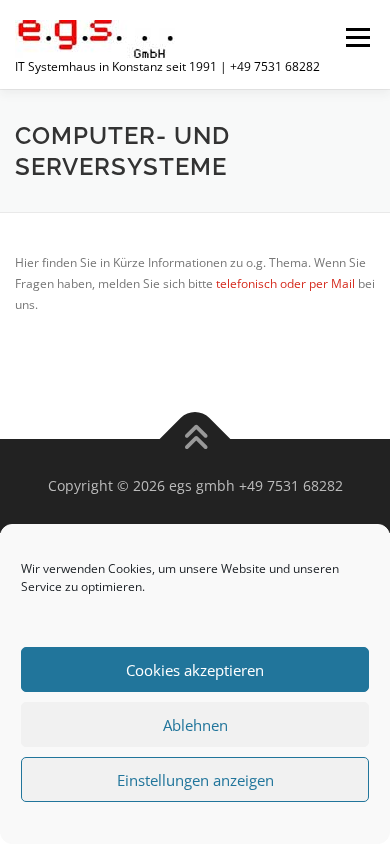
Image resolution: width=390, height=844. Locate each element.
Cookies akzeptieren (195, 670)
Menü (356, 37)
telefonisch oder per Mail (285, 283)
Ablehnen (195, 725)
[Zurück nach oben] (195, 439)
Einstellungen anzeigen (195, 780)
